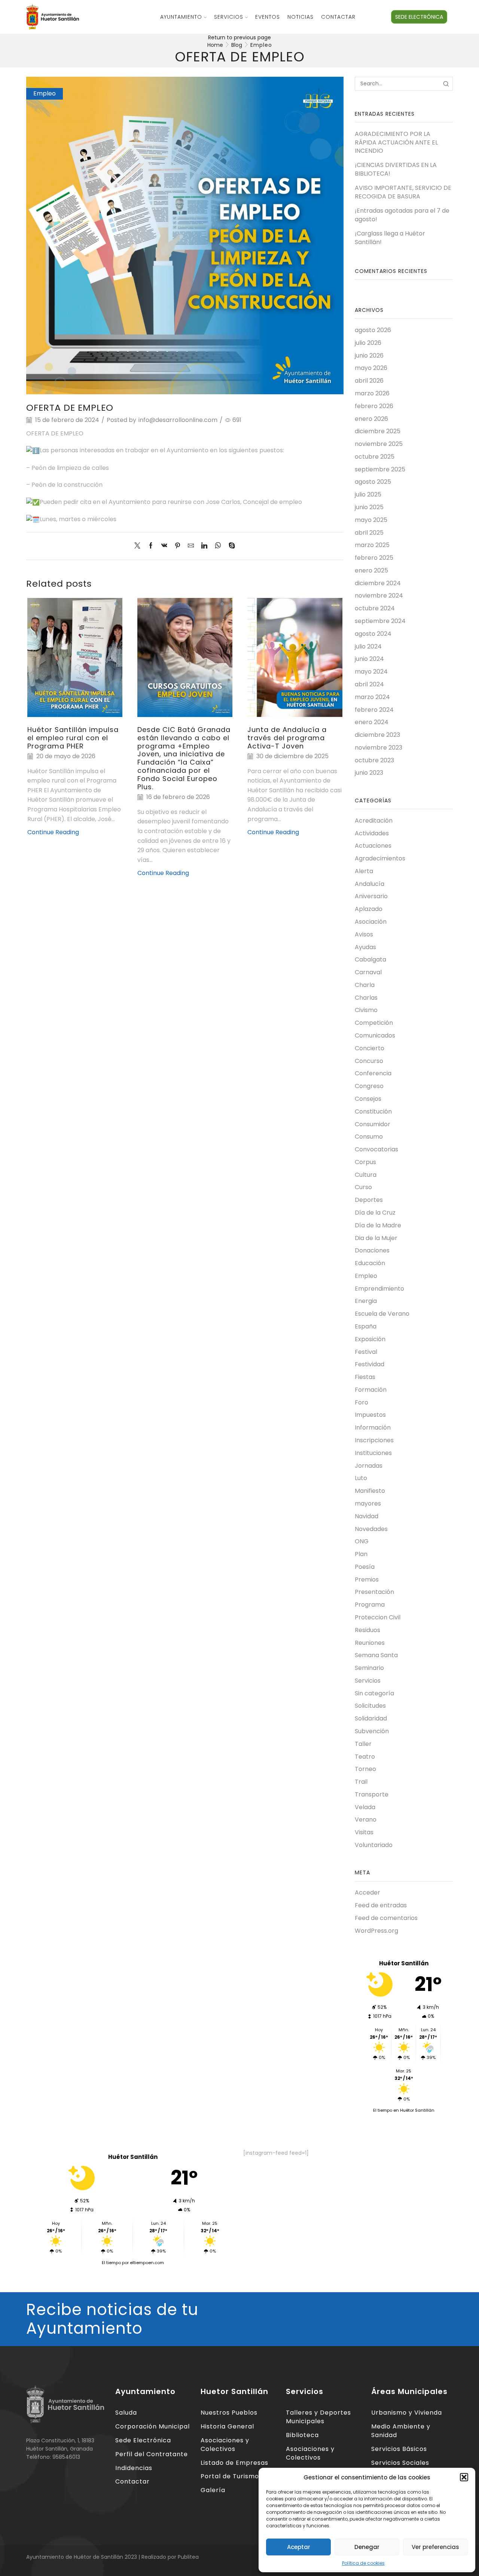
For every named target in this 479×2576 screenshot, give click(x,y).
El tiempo (111, 2263)
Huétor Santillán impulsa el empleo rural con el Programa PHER (73, 738)
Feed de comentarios (386, 1918)
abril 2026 (369, 381)
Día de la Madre (378, 1225)
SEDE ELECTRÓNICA (419, 17)
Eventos (268, 17)
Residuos (367, 1630)
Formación (371, 1390)
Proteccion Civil (378, 1617)
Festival (366, 1352)
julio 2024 (368, 646)
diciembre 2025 (378, 431)
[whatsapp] (218, 546)
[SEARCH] (446, 84)
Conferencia (373, 1073)
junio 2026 (369, 356)
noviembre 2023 (379, 748)
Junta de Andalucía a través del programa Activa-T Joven (287, 738)
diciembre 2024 (378, 583)
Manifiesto (370, 1491)
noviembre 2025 (379, 444)
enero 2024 (372, 722)
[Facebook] (151, 546)
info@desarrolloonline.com (178, 420)
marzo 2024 (372, 697)
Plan (361, 1554)
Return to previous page (239, 37)
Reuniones (370, 1643)
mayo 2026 (371, 368)
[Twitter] (139, 546)
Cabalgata (370, 959)
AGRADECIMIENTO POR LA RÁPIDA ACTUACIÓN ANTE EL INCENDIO (396, 143)
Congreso (369, 1086)
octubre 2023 (374, 760)
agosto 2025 (373, 482)
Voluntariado (374, 1845)
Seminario (369, 1668)
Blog (237, 45)
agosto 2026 (373, 330)
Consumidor (373, 1124)
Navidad (367, 1516)
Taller (363, 1744)
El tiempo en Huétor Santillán (404, 2110)
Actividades (372, 833)
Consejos (368, 1099)
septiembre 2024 (380, 621)
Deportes (369, 1200)
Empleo (261, 45)
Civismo (366, 1010)
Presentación (374, 1592)
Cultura (366, 1175)
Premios (367, 1579)
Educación (370, 1263)
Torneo (365, 1769)
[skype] (230, 546)
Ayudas (365, 947)
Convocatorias (376, 1149)
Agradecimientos (380, 858)
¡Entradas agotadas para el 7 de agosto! (402, 215)
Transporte (372, 1794)
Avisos (364, 934)
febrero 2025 (374, 558)
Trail (361, 1782)
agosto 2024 (373, 634)
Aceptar (299, 2547)
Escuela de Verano (382, 1314)
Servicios (229, 17)
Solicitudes (370, 1706)
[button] (464, 2477)
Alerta (364, 871)
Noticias (300, 17)
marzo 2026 (372, 393)
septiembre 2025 (380, 469)
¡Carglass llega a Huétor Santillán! (390, 238)
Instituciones (373, 1453)
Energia (366, 1301)
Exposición (370, 1339)
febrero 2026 (374, 406)
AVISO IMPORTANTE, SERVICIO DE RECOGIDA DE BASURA (403, 192)
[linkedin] (204, 546)
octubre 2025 (375, 457)
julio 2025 (368, 494)
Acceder (367, 1893)
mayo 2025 (371, 520)
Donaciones (372, 1250)
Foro (361, 1402)
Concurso (369, 1061)
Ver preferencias (435, 2547)
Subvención (372, 1731)
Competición (374, 1023)
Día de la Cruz (375, 1213)
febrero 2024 (374, 710)
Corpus (365, 1162)
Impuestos (370, 1415)
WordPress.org (376, 1931)
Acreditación (374, 821)
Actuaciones (373, 846)
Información (373, 1427)
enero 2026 (371, 419)
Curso (363, 1187)
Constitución (373, 1111)
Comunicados (375, 1035)
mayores (368, 1503)
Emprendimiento (379, 1289)
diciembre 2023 (377, 735)
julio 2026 (368, 343)
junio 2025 (369, 507)
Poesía (365, 1567)
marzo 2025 (372, 545)
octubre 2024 (375, 608)
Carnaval (368, 972)
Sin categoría (374, 1693)
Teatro (365, 1757)
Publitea (188, 2557)
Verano (366, 1819)
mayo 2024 (371, 672)
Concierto (370, 1048)
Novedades (371, 1529)
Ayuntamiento (181, 17)
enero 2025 (371, 570)
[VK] (164, 546)
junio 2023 (369, 773)
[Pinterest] (178, 546)
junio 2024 (369, 659)
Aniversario (371, 896)
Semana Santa (376, 1655)
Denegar (367, 2547)
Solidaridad (371, 1718)
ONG (362, 1541)
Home (215, 45)
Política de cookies (363, 2563)
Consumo (369, 1137)
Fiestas (365, 1377)
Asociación (371, 922)
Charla (365, 985)
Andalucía (370, 884)
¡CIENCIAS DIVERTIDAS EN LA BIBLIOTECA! (396, 169)
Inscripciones (374, 1440)
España (366, 1326)
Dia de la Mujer (376, 1238)
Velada (365, 1807)
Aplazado (369, 909)
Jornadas (369, 1466)
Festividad (370, 1364)
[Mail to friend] (191, 546)
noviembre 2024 (379, 596)
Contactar (338, 17)
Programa (370, 1605)
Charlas (366, 998)
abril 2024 (369, 684)
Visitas (364, 1832)
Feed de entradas (381, 1905)
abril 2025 (369, 533)
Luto (361, 1478)
